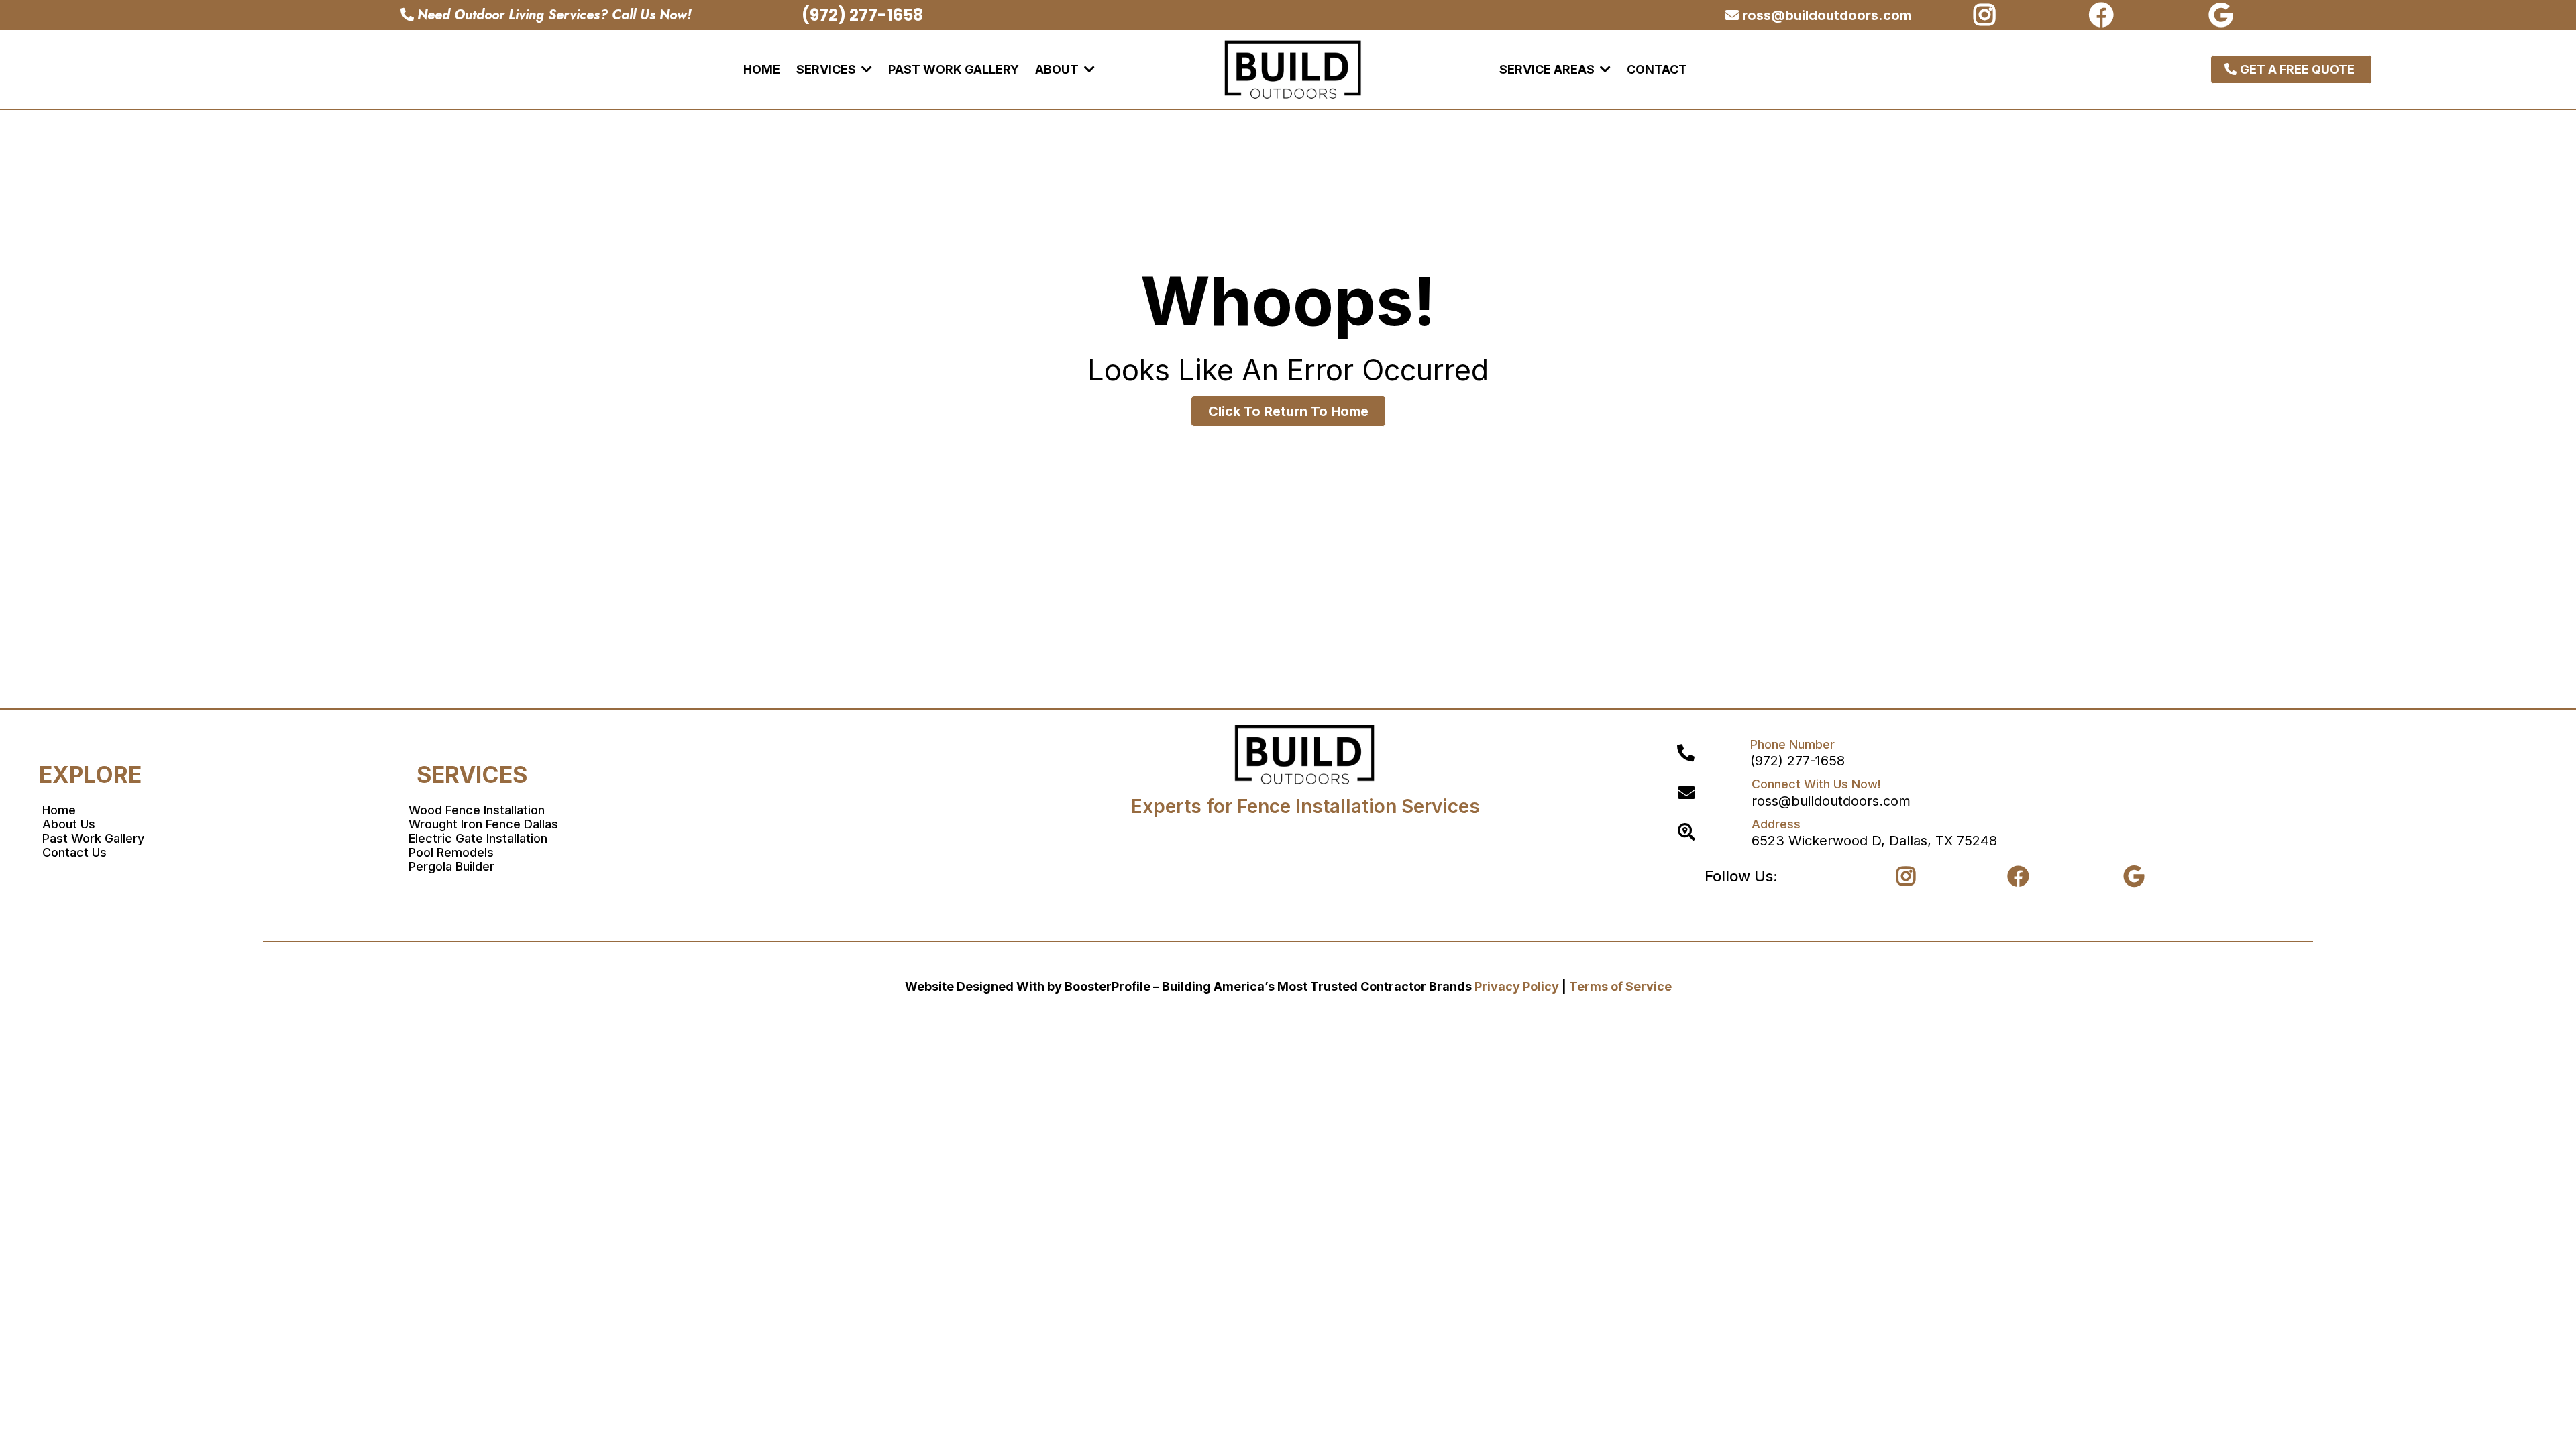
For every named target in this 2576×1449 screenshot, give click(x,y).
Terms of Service (1620, 986)
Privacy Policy (1517, 986)
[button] (865, 69)
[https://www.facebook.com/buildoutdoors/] (2105, 15)
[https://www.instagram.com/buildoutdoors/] (1988, 15)
